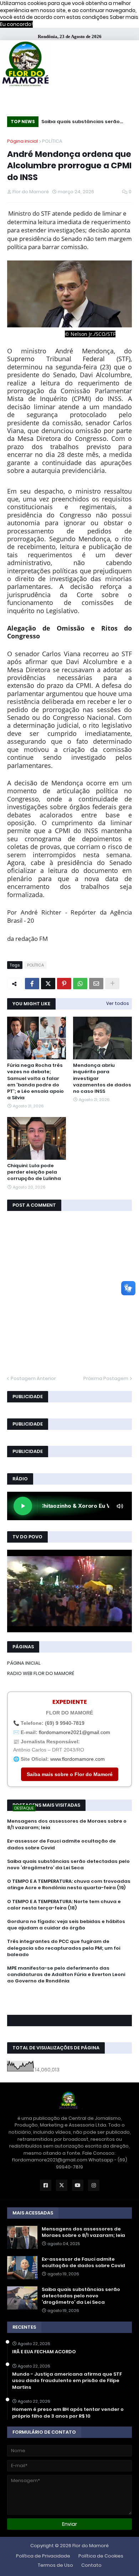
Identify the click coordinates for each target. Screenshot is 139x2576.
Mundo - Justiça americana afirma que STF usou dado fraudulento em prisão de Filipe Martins (67, 2381)
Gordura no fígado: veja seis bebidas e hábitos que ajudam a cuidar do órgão (66, 1925)
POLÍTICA (52, 141)
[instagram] (69, 2004)
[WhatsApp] (80, 984)
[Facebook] (32, 984)
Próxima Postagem (106, 1378)
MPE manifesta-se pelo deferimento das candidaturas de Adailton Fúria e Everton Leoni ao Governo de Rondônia (66, 1975)
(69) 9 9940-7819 (65, 1723)
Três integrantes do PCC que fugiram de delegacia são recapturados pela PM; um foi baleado (64, 1948)
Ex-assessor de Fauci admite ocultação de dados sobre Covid (61, 1844)
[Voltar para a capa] (25, 65)
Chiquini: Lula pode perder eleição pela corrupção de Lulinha (34, 1172)
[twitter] (69, 2001)
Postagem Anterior (33, 1378)
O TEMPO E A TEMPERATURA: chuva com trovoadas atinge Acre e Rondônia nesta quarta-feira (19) (69, 1885)
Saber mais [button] (124, 17)
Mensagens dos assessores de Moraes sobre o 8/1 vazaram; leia (67, 1824)
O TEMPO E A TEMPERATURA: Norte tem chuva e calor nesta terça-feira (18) (64, 1905)
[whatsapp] (69, 1994)
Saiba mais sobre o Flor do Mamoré (70, 1774)
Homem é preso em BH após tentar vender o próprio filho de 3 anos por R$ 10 (68, 2413)
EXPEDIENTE (70, 1702)
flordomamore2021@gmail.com (74, 1732)
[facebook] (69, 1997)
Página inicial (22, 141)
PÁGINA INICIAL (24, 1663)
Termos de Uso (55, 2565)
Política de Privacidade (43, 2556)
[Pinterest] (64, 984)
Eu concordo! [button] (16, 24)
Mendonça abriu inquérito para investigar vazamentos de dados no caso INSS (102, 1078)
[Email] (96, 984)
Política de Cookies (101, 2556)
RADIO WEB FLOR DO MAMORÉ (41, 1673)
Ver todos (118, 1003)
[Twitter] (48, 984)
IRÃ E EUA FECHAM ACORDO (44, 2352)
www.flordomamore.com (78, 1759)
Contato (91, 2565)
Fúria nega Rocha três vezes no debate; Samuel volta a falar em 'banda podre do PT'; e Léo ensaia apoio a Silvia (35, 1082)
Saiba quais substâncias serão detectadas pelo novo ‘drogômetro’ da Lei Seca (81, 123)
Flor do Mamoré (91, 2546)
